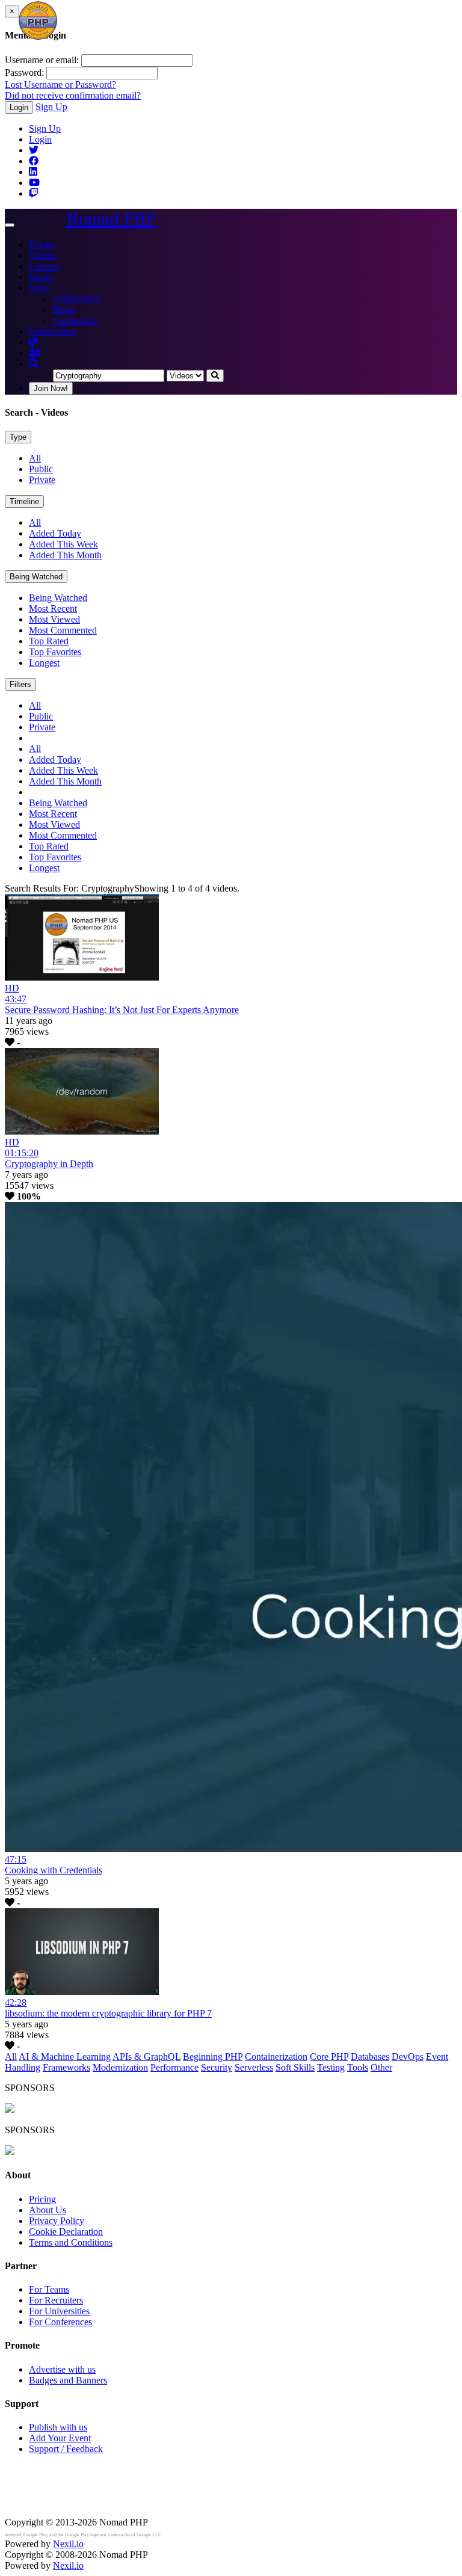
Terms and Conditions (71, 2242)
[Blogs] (34, 342)
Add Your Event (60, 2438)
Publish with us (58, 2427)
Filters (20, 684)
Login (19, 107)
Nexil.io (68, 2544)
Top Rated (49, 641)
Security (217, 2067)
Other (381, 2067)
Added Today (55, 533)
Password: (24, 72)
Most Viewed (54, 619)
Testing (331, 2067)
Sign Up (51, 107)
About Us (48, 2210)
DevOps (408, 2057)
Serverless (254, 2067)
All (35, 458)
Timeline (24, 501)
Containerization (276, 2057)
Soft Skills (295, 2067)
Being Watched (36, 577)
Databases (370, 2057)
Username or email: (42, 60)
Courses (44, 266)
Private (42, 480)
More (39, 288)
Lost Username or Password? (60, 85)
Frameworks (66, 2067)
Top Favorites (55, 652)
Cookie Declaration (66, 2232)
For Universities (59, 2311)
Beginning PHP (213, 2057)
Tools (358, 2067)
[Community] (35, 353)
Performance (174, 2067)
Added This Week (63, 544)
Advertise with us (62, 2369)
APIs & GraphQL (146, 2057)
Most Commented (63, 630)
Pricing (42, 2199)
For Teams (49, 2289)
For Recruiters (56, 2300)
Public (41, 469)
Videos (42, 255)
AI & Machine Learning (65, 2057)
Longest (44, 663)
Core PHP (329, 2057)
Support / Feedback (66, 2449)
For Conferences (60, 2322)
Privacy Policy (57, 2221)
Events (42, 245)
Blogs (64, 310)
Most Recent (53, 609)
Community (75, 320)
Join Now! (51, 388)
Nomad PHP (111, 219)
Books (41, 277)
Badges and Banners (68, 2380)
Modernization (120, 2067)
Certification (76, 299)
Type (18, 437)
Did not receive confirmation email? (73, 95)
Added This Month (65, 555)
